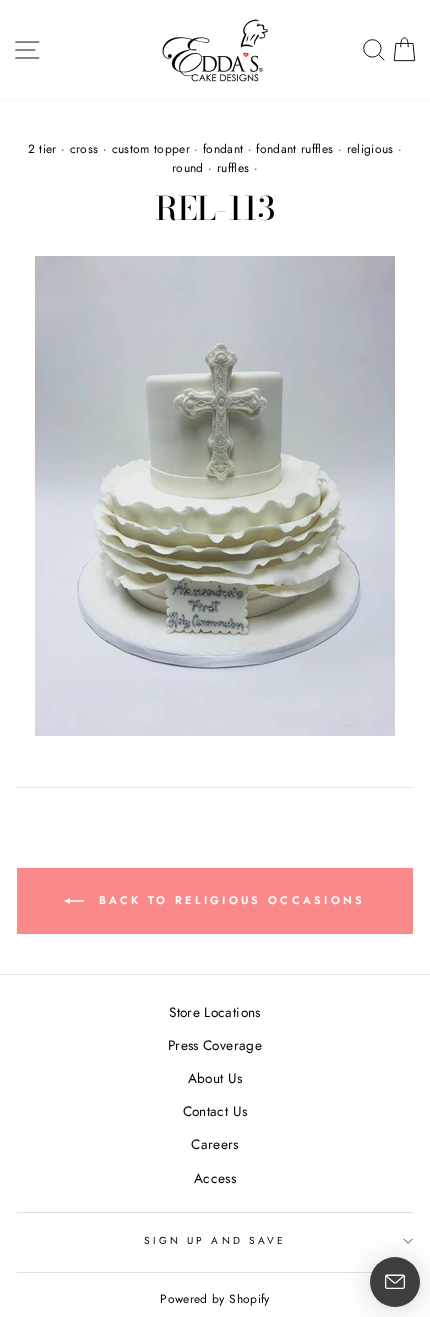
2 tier (42, 149)
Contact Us (215, 1111)
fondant (223, 149)
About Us (215, 1078)
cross (84, 149)
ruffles (233, 168)
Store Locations (214, 1012)
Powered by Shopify (214, 1299)
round (188, 168)
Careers (214, 1144)
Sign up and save (215, 1240)
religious (370, 149)
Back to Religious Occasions (228, 900)
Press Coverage (215, 1045)
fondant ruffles (294, 149)
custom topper (151, 149)
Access (215, 1178)
